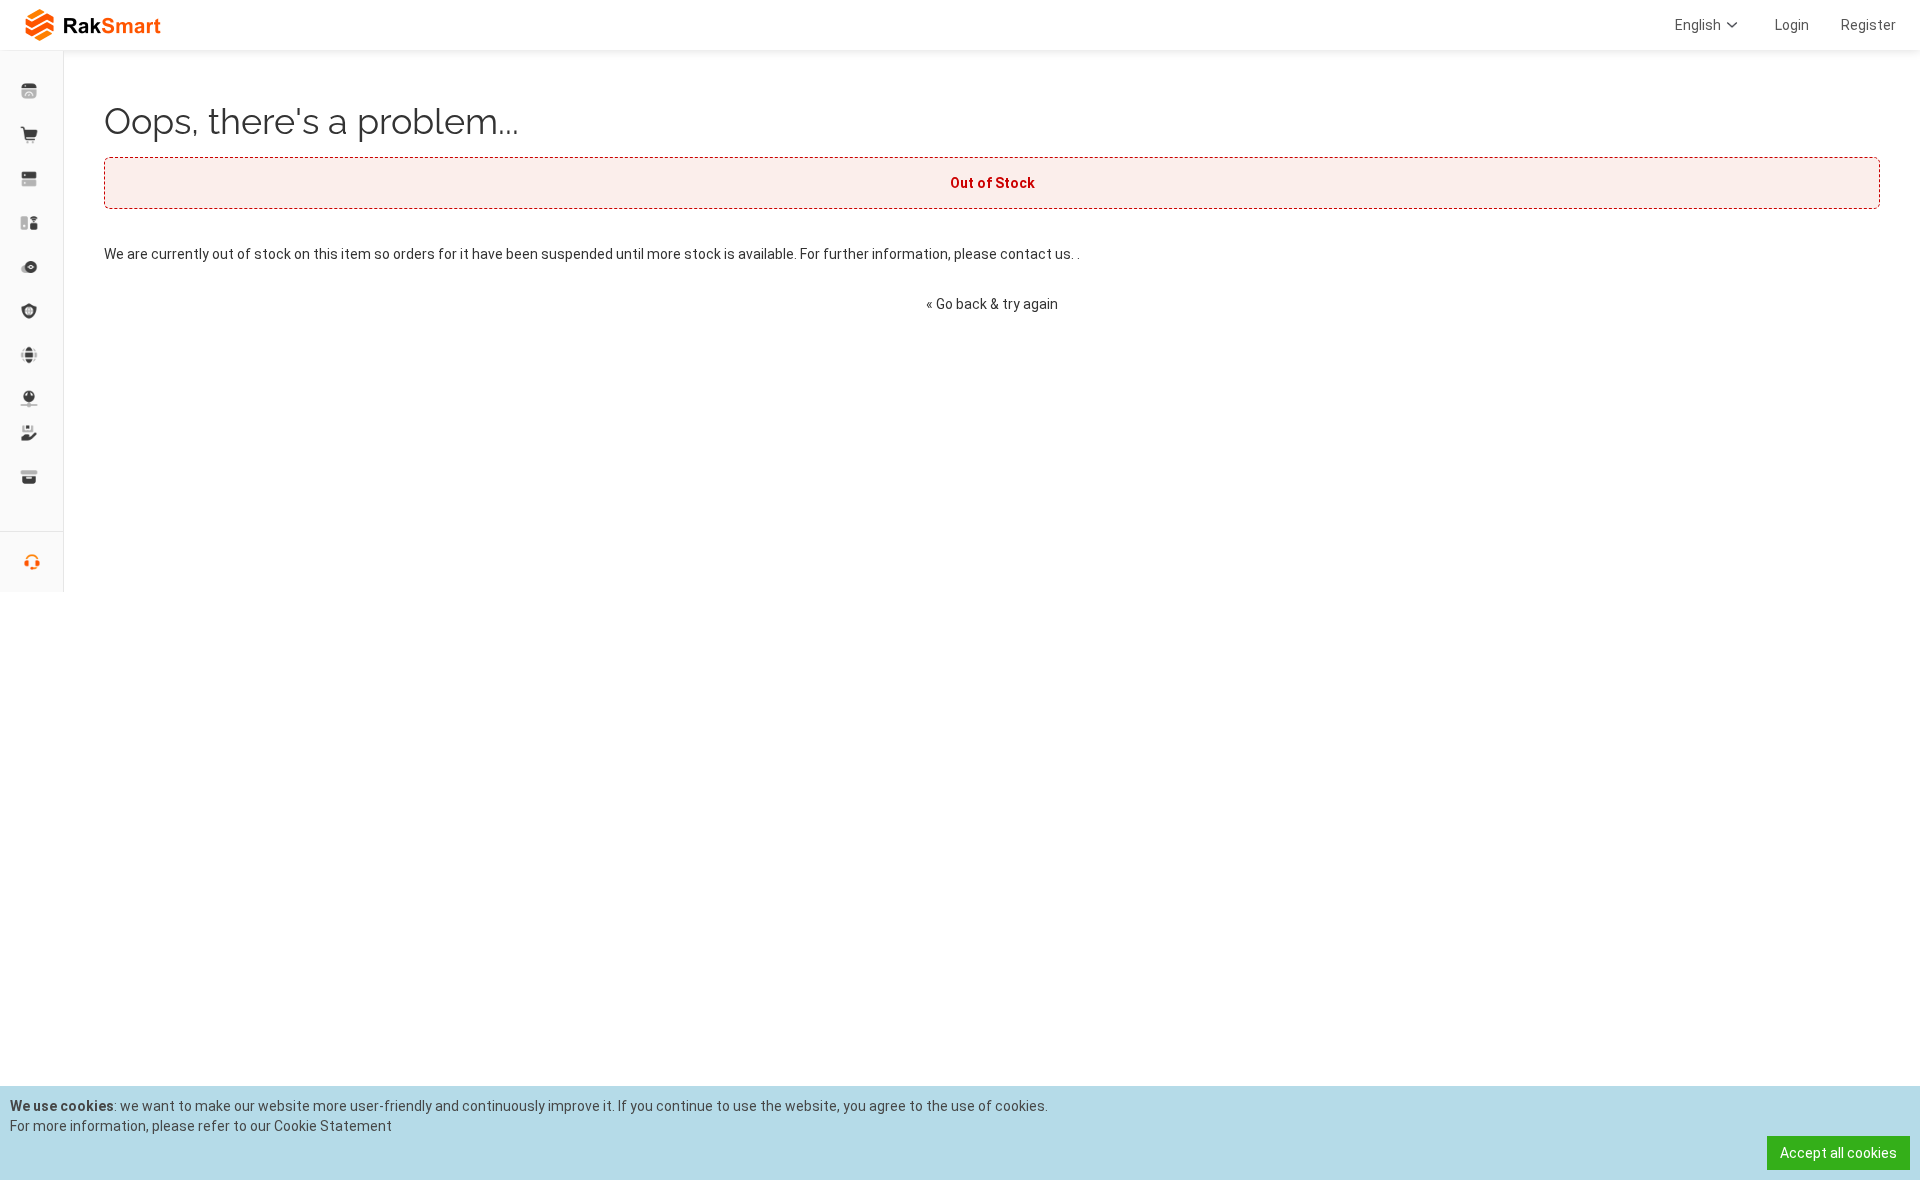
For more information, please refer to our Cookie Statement (201, 1126)
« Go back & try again (992, 304)
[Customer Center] (32, 91)
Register (1868, 25)
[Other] (32, 311)
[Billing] (32, 477)
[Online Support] (32, 562)
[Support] (32, 433)
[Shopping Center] (32, 135)
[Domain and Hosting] (32, 355)
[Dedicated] (32, 179)
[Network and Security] (32, 399)
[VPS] (32, 267)
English (1698, 25)
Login (1792, 25)
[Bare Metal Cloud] (32, 223)
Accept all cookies (1838, 1153)
